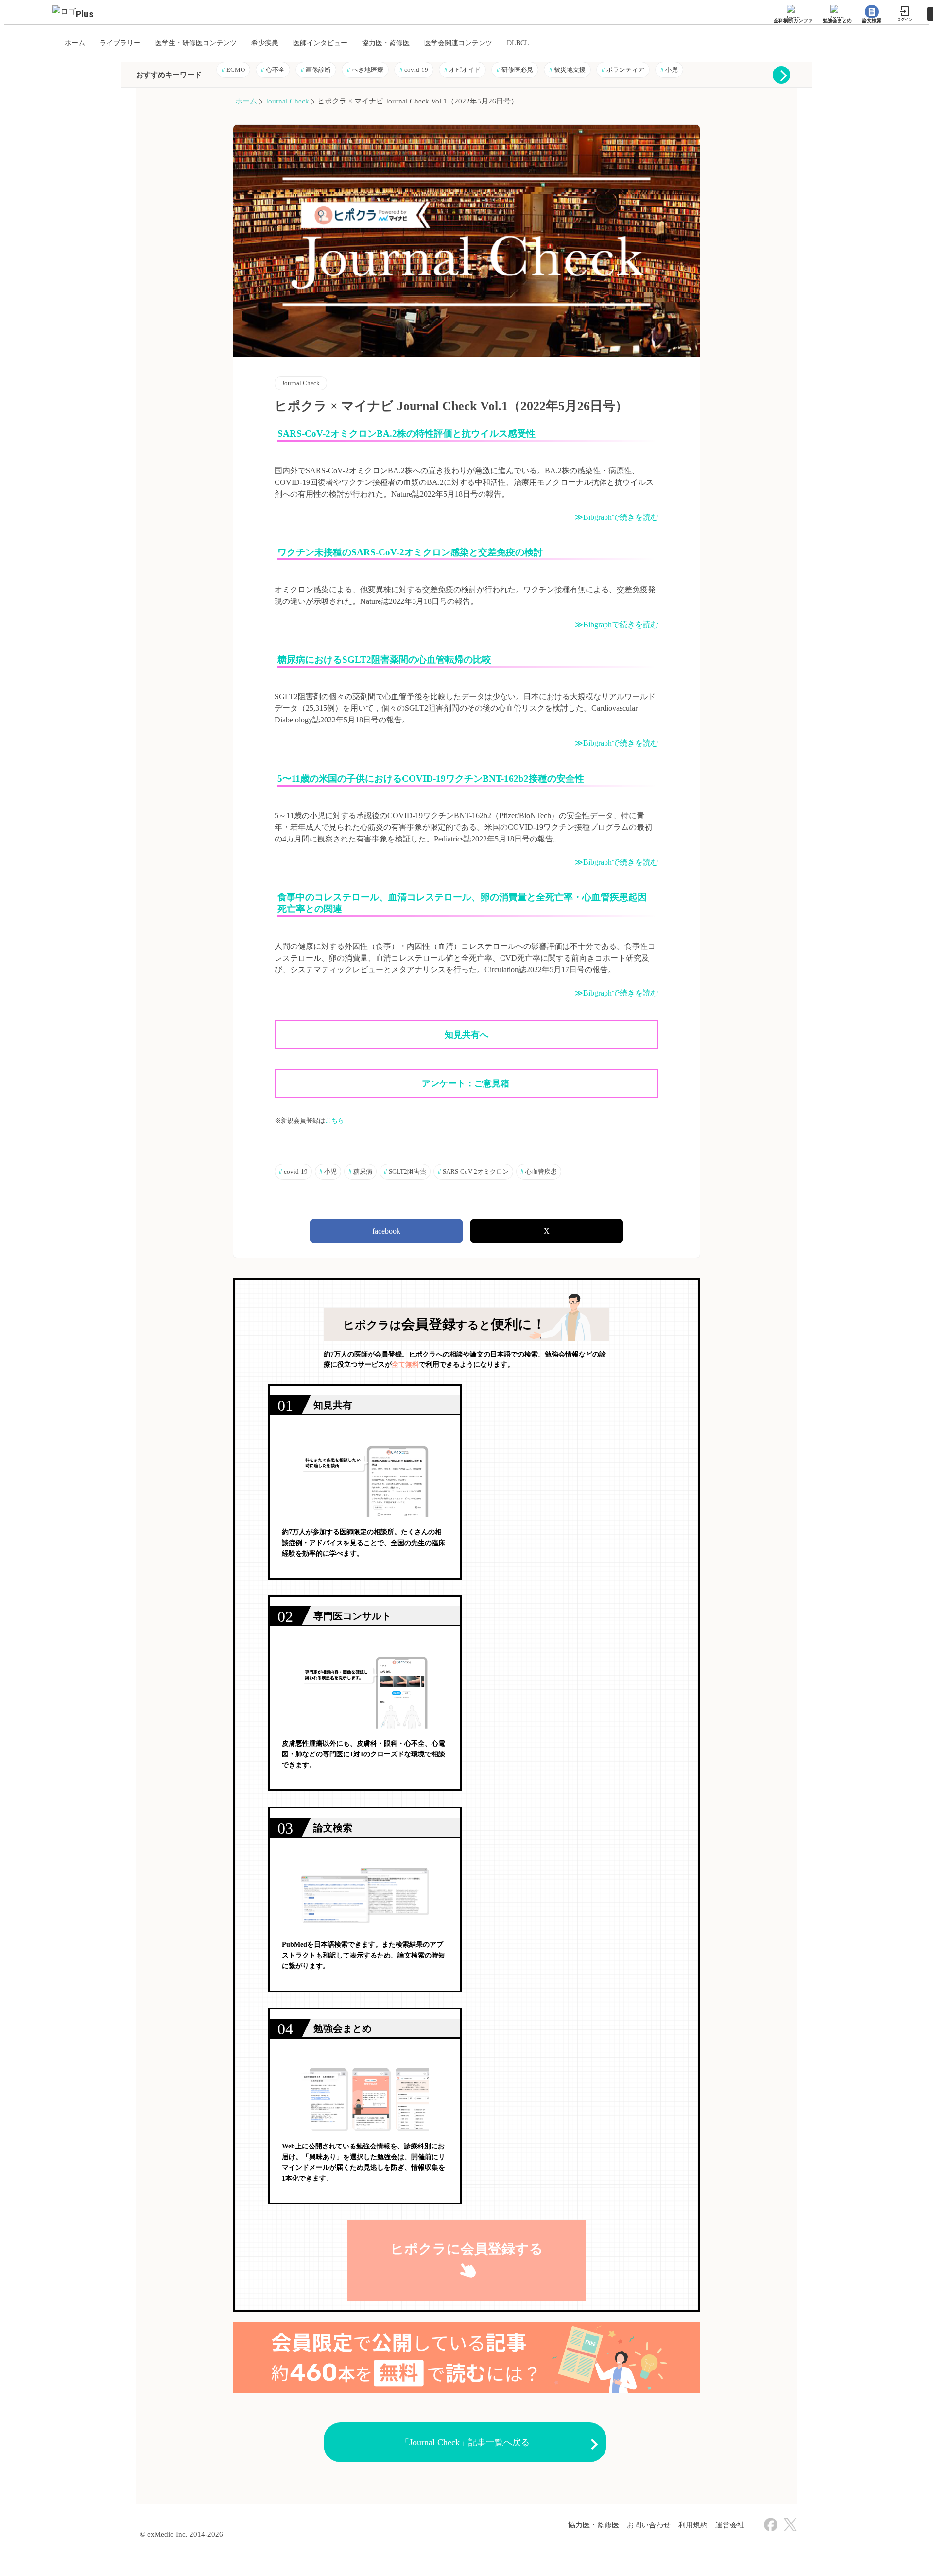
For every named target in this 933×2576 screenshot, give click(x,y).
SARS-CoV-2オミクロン (473, 1172)
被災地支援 (567, 70)
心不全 (273, 70)
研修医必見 (515, 70)
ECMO (233, 70)
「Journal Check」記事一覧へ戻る (465, 2442)
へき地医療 (365, 70)
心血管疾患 (539, 1172)
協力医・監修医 (594, 2525)
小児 (669, 70)
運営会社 (730, 2525)
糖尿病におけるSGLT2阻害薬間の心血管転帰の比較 (384, 660)
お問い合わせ (649, 2525)
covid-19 (414, 70)
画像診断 (316, 70)
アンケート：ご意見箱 (467, 1083)
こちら (335, 1121)
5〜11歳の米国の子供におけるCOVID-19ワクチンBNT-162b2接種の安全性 (431, 779)
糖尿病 (360, 1172)
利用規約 (693, 2525)
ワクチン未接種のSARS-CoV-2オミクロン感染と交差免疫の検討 (410, 552)
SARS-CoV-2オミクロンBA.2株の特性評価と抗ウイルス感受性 (406, 434)
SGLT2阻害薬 (405, 1172)
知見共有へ (466, 1035)
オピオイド (462, 70)
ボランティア (623, 70)
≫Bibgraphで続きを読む (617, 517)
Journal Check (287, 101)
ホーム (246, 101)
